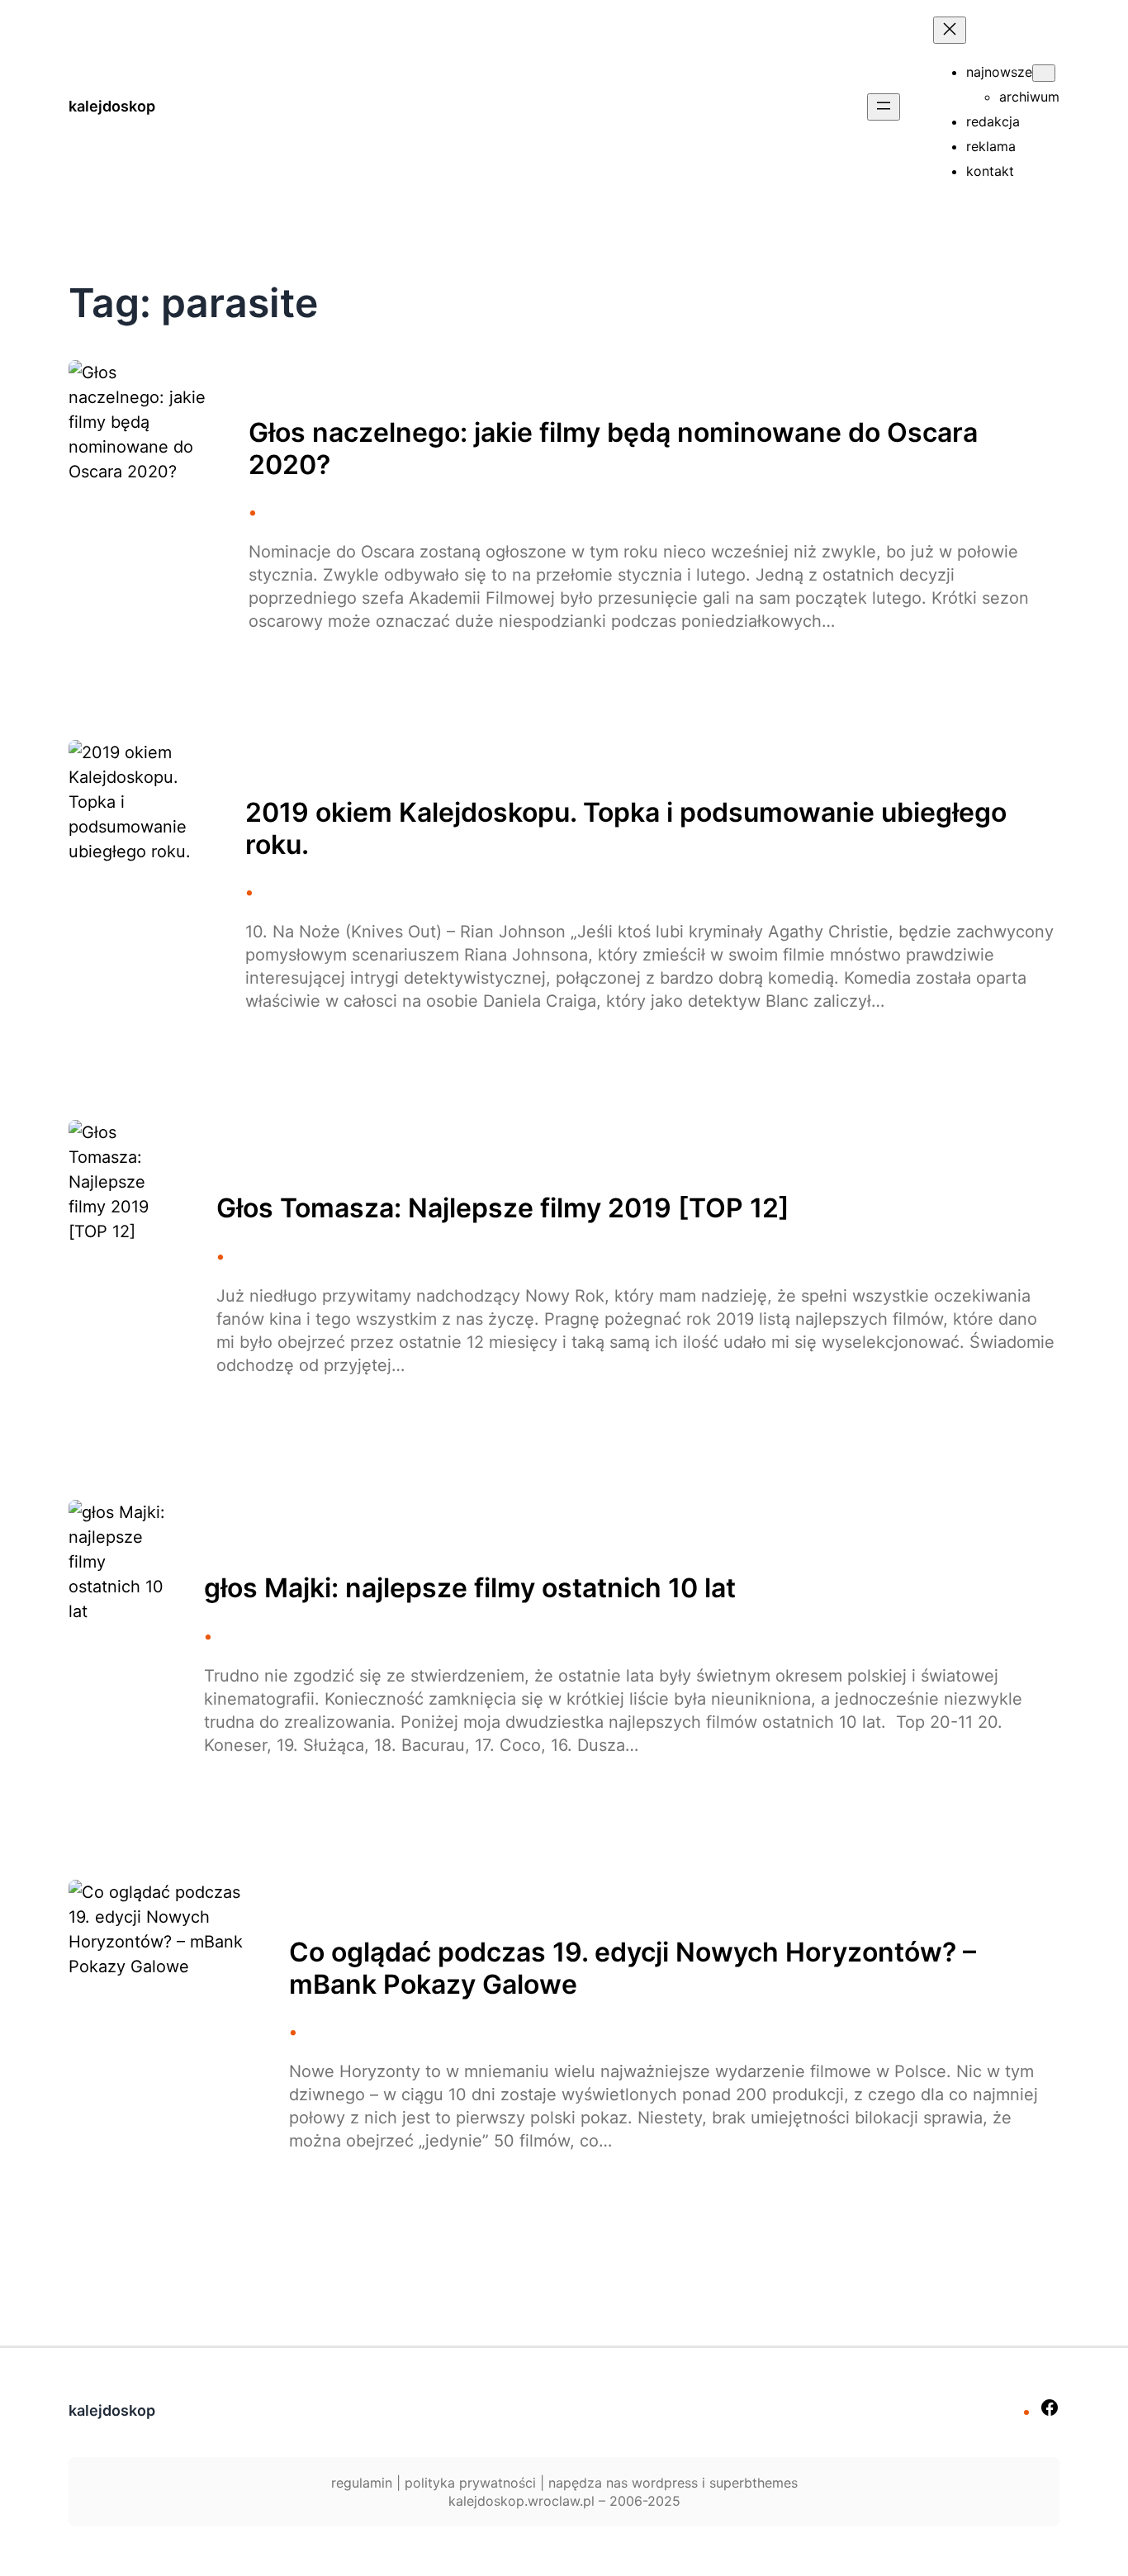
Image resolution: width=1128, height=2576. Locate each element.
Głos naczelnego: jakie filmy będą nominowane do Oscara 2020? (613, 448)
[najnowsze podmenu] (1044, 73)
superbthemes (754, 2483)
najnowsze (999, 72)
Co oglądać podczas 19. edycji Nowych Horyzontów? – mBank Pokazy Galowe (633, 1968)
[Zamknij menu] (950, 30)
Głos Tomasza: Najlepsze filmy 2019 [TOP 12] (503, 1208)
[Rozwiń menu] (884, 107)
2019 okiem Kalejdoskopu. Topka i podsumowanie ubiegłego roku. (626, 828)
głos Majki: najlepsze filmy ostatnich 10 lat (470, 1588)
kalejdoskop (112, 106)
